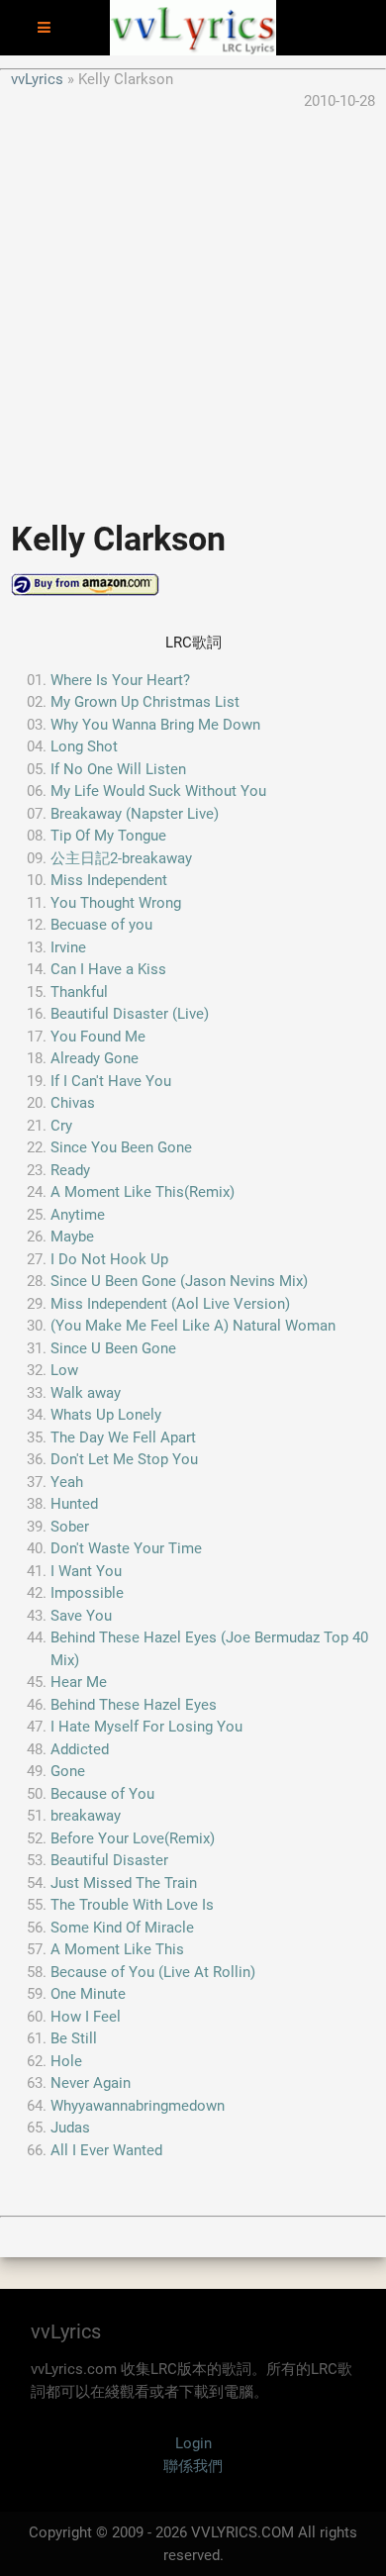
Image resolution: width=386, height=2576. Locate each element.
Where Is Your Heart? (120, 680)
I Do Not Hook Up (109, 1259)
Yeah (67, 1482)
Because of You (102, 1794)
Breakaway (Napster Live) (135, 814)
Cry (61, 1126)
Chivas (73, 1103)
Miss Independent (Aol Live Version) (170, 1304)
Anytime (78, 1215)
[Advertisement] (193, 306)
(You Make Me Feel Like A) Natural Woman (193, 1326)
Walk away (86, 1393)
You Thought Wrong (116, 903)
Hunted (74, 1504)
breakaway (86, 1816)
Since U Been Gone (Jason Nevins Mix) (179, 1281)
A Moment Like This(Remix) (143, 1192)
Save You (81, 1616)
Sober (70, 1527)
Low (64, 1370)
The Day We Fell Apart (123, 1437)
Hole (66, 2061)
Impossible (87, 1593)
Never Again (91, 2083)
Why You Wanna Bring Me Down (155, 725)
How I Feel (86, 2017)
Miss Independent (109, 880)
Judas (70, 2128)
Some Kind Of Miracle (122, 1928)
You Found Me (98, 1037)
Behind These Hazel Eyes (134, 1705)
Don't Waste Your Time (126, 1548)
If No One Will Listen (118, 769)
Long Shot (84, 746)
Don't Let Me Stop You (124, 1459)
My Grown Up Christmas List (145, 702)
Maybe (72, 1237)
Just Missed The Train (124, 1883)
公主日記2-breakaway (121, 858)
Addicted (80, 1749)
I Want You (86, 1571)
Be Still (74, 2038)
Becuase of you (101, 925)
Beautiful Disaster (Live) (130, 1014)
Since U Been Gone (113, 1348)
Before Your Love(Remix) (133, 1838)
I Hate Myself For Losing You (146, 1727)
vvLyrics (37, 79)
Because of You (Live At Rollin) (153, 1972)
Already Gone (95, 1058)
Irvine (68, 947)
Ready (70, 1170)
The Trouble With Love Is (132, 1905)
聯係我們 (193, 2466)
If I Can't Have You (111, 1081)
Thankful (79, 992)
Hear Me (79, 1682)
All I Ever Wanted (106, 2150)
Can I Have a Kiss (108, 969)
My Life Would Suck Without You (158, 791)
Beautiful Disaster (109, 1860)
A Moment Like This (117, 1949)
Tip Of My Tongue (108, 836)
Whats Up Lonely (106, 1415)
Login (193, 2443)
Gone (68, 1771)
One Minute (88, 1994)
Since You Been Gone (121, 1147)
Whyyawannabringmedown (138, 2106)
